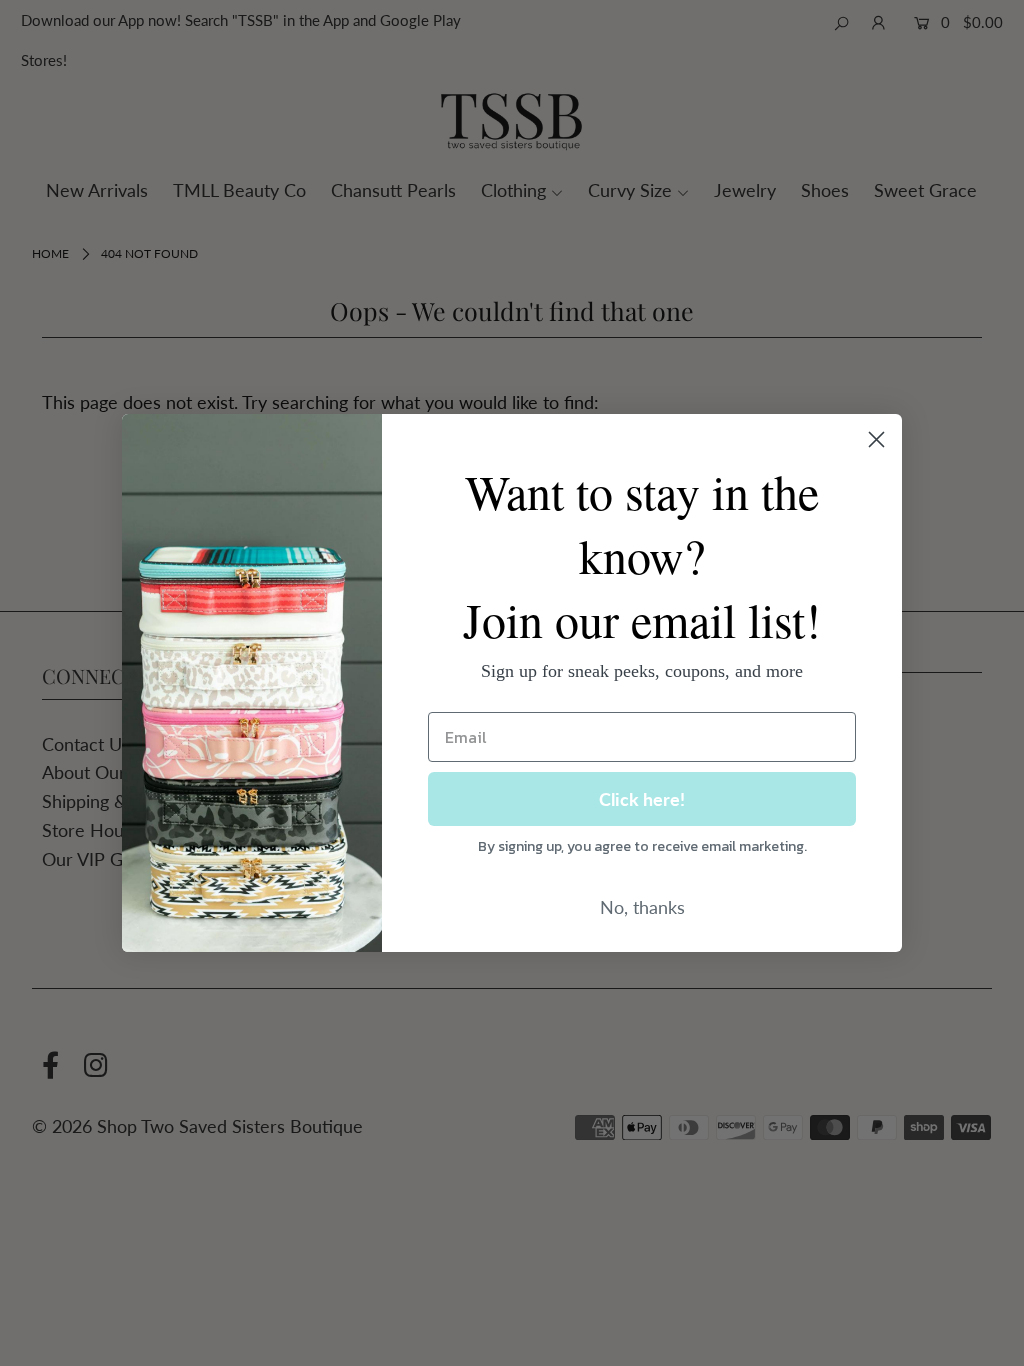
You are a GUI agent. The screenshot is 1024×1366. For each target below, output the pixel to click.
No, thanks (642, 907)
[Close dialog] (876, 439)
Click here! (642, 799)
